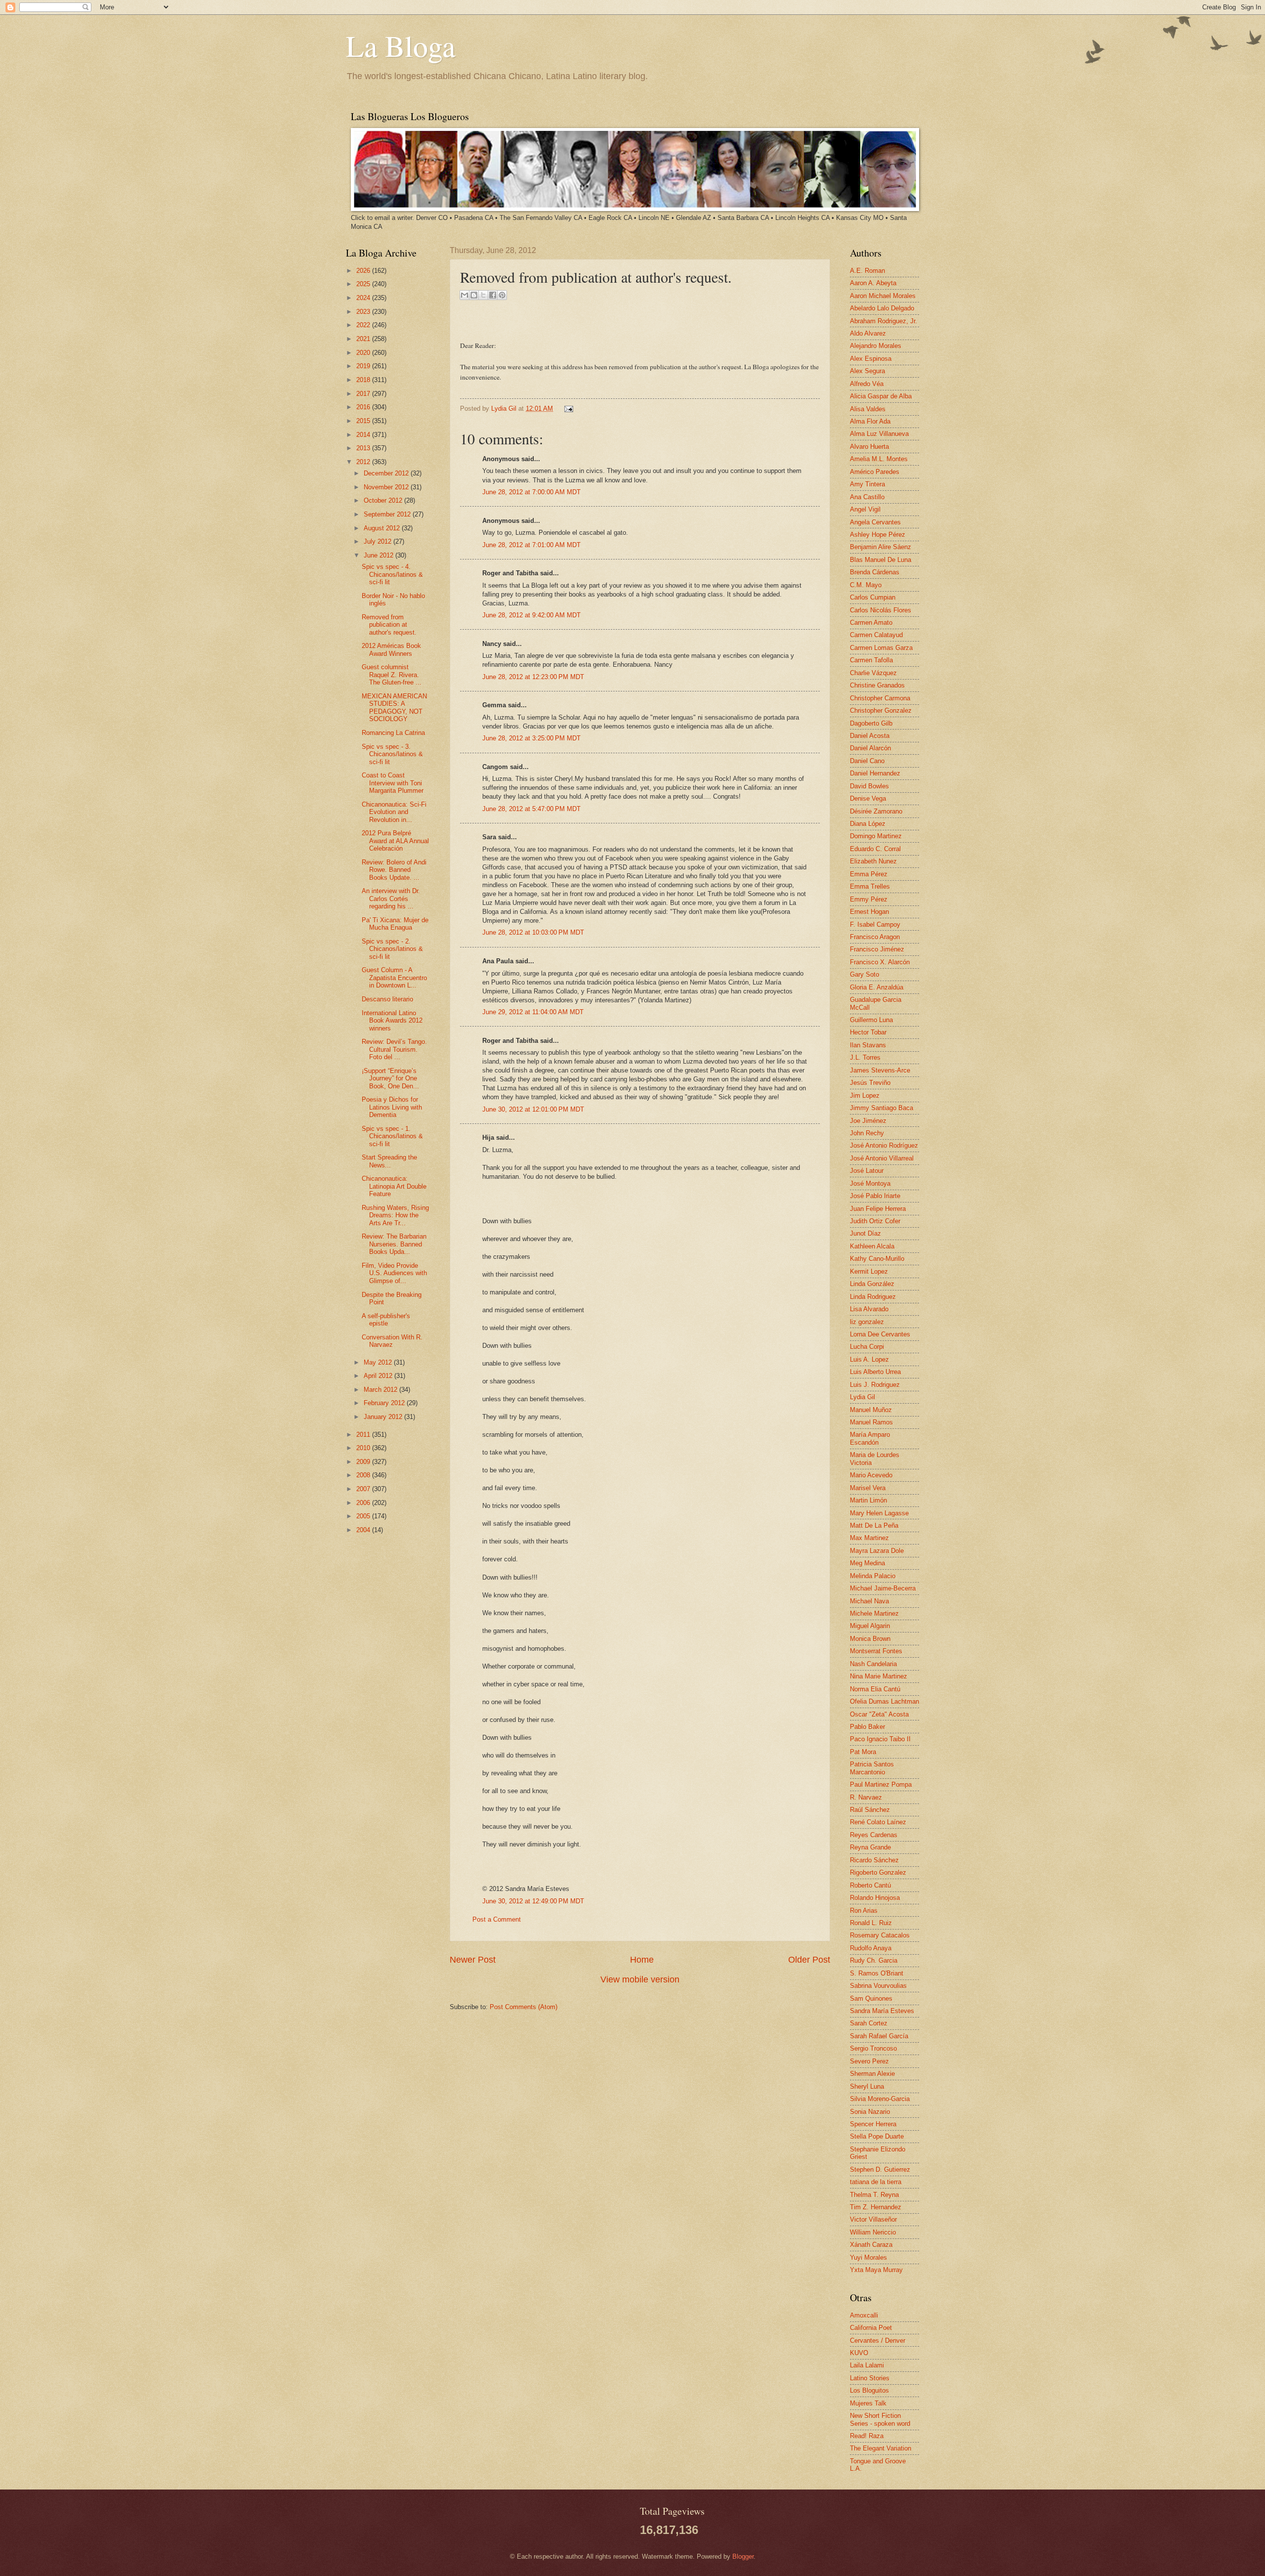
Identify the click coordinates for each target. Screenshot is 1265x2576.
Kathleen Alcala (872, 1246)
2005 (364, 1516)
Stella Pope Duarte (877, 2136)
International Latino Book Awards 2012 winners (392, 1021)
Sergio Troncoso (873, 2048)
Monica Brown (870, 1639)
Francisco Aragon (875, 937)
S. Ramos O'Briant (877, 1973)
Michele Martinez (874, 1613)
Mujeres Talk (868, 2403)
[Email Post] (567, 408)
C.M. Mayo (866, 585)
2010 (364, 1448)
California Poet (871, 2328)
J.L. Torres (865, 1057)
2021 (364, 339)
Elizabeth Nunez (873, 861)
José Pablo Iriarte (875, 1196)
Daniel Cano (867, 761)
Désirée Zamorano (876, 811)
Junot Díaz (865, 1233)
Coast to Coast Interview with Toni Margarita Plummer (393, 783)
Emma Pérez (869, 874)
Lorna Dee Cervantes (880, 1334)
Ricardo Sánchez (874, 1860)
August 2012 (383, 528)
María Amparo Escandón (870, 1438)
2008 (364, 1475)
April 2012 (379, 1376)
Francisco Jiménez (877, 949)
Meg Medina (867, 1563)
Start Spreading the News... (389, 1161)
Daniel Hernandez (875, 773)
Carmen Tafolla (871, 660)
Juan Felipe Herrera (878, 1209)
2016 (364, 407)
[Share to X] (483, 295)
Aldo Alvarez (868, 333)
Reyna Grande (870, 1847)
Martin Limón (868, 1500)
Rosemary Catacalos (880, 1935)
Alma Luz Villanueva (879, 434)
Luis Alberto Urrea (875, 1372)
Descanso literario (387, 999)
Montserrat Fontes (876, 1651)
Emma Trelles (870, 886)
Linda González (872, 1284)
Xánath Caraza (871, 2245)
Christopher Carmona (880, 698)
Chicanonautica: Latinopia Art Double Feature (394, 1186)
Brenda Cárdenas (875, 572)
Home (642, 1960)
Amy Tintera (867, 484)
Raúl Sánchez (870, 1810)
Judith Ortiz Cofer (875, 1221)
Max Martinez (869, 1538)
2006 (364, 1503)
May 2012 (379, 1362)
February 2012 (385, 1403)
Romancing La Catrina (393, 733)
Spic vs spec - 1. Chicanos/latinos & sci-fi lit (392, 1136)
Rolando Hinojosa (875, 1898)
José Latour (867, 1171)
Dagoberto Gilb (871, 723)
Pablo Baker (867, 1727)
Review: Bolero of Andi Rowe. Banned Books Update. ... (394, 870)
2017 (364, 394)
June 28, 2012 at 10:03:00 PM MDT (533, 932)
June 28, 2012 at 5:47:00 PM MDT (531, 809)
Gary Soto (864, 974)
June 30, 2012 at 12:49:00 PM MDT (533, 1901)
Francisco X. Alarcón (880, 962)
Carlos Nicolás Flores (881, 610)
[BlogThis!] (474, 295)
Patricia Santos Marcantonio (872, 1768)
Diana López (868, 824)
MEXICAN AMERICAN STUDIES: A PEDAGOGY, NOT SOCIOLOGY (394, 708)
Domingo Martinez (876, 836)
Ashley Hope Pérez (878, 535)
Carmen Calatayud (876, 635)
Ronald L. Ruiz (871, 1923)
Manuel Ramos (871, 1422)
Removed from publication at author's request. (389, 625)
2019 (364, 366)
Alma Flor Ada (870, 421)
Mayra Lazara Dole (877, 1551)
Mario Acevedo (871, 1475)
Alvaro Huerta (869, 447)
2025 (364, 284)
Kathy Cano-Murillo (877, 1259)
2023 (364, 312)
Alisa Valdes (868, 409)
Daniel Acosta (870, 736)
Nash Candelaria (873, 1664)
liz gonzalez (867, 1322)
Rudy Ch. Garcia (874, 1960)
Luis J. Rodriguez (875, 1385)
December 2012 (387, 473)
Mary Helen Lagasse (879, 1513)
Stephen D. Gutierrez (880, 2169)
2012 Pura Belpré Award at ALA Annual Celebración (395, 841)
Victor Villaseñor (873, 2219)
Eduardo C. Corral (875, 849)
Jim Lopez (865, 1095)
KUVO (859, 2353)
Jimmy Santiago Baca (882, 1108)
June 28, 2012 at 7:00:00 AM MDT (531, 492)
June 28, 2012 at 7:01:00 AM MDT (531, 545)
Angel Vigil (865, 509)
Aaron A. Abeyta (873, 283)
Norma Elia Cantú (875, 1689)
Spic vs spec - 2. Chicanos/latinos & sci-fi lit (392, 949)
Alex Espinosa (871, 359)
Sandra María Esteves (882, 2011)
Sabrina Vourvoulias (878, 1986)
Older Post (809, 1960)
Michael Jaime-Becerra (883, 1588)
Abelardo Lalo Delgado (882, 308)
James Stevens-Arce (880, 1070)
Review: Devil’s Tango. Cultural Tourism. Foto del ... (394, 1049)
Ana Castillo (867, 497)
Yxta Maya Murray (876, 2270)
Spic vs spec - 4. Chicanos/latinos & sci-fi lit (392, 574)
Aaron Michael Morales (883, 296)
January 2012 (384, 1417)
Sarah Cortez (869, 2023)
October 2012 (384, 500)
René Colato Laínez (878, 1822)
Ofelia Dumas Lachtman (885, 1701)
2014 (364, 435)
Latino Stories (870, 2378)
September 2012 (388, 514)
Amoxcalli (864, 2315)
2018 (364, 380)
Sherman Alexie (872, 2074)
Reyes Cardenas (874, 1835)
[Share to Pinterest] (502, 295)
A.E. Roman (867, 271)
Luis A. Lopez (869, 1359)
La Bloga (401, 45)
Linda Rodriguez (873, 1297)
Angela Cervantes (875, 522)
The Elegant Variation (881, 2448)
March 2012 (381, 1390)
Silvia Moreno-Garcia (880, 2099)
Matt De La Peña (874, 1525)
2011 (364, 1435)
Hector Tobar (868, 1032)
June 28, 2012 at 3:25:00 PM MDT (531, 738)
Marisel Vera (868, 1488)
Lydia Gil (505, 408)
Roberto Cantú (870, 1885)
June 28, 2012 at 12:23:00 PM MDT (533, 677)
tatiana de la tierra (876, 2182)
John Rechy (867, 1133)
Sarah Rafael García (879, 2036)
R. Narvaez (866, 1797)
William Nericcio (873, 2232)
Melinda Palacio (873, 1576)
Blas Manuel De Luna (881, 560)
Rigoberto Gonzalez (878, 1872)
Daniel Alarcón (870, 748)
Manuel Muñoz (871, 1410)
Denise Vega (868, 798)
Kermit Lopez (869, 1271)
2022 (364, 325)
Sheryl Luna (867, 2086)
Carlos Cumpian (873, 597)
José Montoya (870, 1183)
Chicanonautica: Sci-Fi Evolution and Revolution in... (394, 812)
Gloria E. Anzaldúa (877, 987)
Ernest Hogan (869, 912)
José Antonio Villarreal (882, 1158)
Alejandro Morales (876, 346)
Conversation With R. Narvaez (392, 1341)
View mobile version (640, 1979)
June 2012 (379, 555)
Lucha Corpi (867, 1347)
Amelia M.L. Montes (879, 459)
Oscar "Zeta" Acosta (879, 1714)
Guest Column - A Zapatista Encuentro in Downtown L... (394, 978)
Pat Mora (863, 1752)
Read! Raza (867, 2436)
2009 (364, 1462)
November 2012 (387, 487)
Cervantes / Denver (878, 2340)
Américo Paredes (875, 472)
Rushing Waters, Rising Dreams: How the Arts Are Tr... (395, 1215)
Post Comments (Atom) (524, 2007)
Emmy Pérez (869, 899)
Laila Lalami (867, 2365)
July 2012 (379, 541)
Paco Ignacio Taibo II (880, 1739)
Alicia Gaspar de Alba (881, 396)
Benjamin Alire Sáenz (881, 547)
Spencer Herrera (873, 2124)
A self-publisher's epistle (386, 1320)
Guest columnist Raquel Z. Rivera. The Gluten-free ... (392, 675)
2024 (364, 298)
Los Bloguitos (869, 2390)
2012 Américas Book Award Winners (391, 649)
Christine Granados (877, 685)
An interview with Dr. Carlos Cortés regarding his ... (391, 899)
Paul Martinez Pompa (881, 1784)
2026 (364, 271)
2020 (364, 353)
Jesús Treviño (870, 1083)
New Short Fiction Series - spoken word (880, 2419)
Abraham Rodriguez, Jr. (884, 321)
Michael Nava (869, 1601)
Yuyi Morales (868, 2257)
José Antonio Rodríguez (884, 1145)
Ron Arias (864, 1911)
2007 (364, 1489)
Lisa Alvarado (869, 1309)
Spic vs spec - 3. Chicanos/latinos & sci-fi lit (392, 754)
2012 (364, 462)
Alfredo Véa (867, 384)
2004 (364, 1530)
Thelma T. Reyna (874, 2195)
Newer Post (473, 1960)
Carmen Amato (871, 623)
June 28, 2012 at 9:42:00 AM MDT (531, 615)
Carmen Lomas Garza (881, 648)
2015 (364, 421)
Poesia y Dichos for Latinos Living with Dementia (392, 1107)
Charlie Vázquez (873, 673)
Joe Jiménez (868, 1121)
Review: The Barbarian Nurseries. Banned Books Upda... (394, 1244)
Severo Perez (869, 2061)
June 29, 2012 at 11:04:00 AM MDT (533, 1012)
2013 (364, 448)
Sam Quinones (871, 1998)
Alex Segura (867, 371)
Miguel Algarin (870, 1626)
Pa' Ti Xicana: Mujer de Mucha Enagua (395, 924)
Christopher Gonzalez (881, 710)
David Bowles (869, 786)
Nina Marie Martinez (879, 1676)
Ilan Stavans (868, 1045)
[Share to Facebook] (493, 295)
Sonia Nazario (870, 2112)
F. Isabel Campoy (875, 924)
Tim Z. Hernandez (876, 2207)
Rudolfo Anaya (871, 1948)
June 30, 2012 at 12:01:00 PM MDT (533, 1109)
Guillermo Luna (871, 1020)
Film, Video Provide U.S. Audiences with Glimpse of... (394, 1273)
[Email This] (464, 295)
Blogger (743, 2556)
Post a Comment (497, 1919)
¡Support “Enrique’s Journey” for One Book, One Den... (390, 1078)
